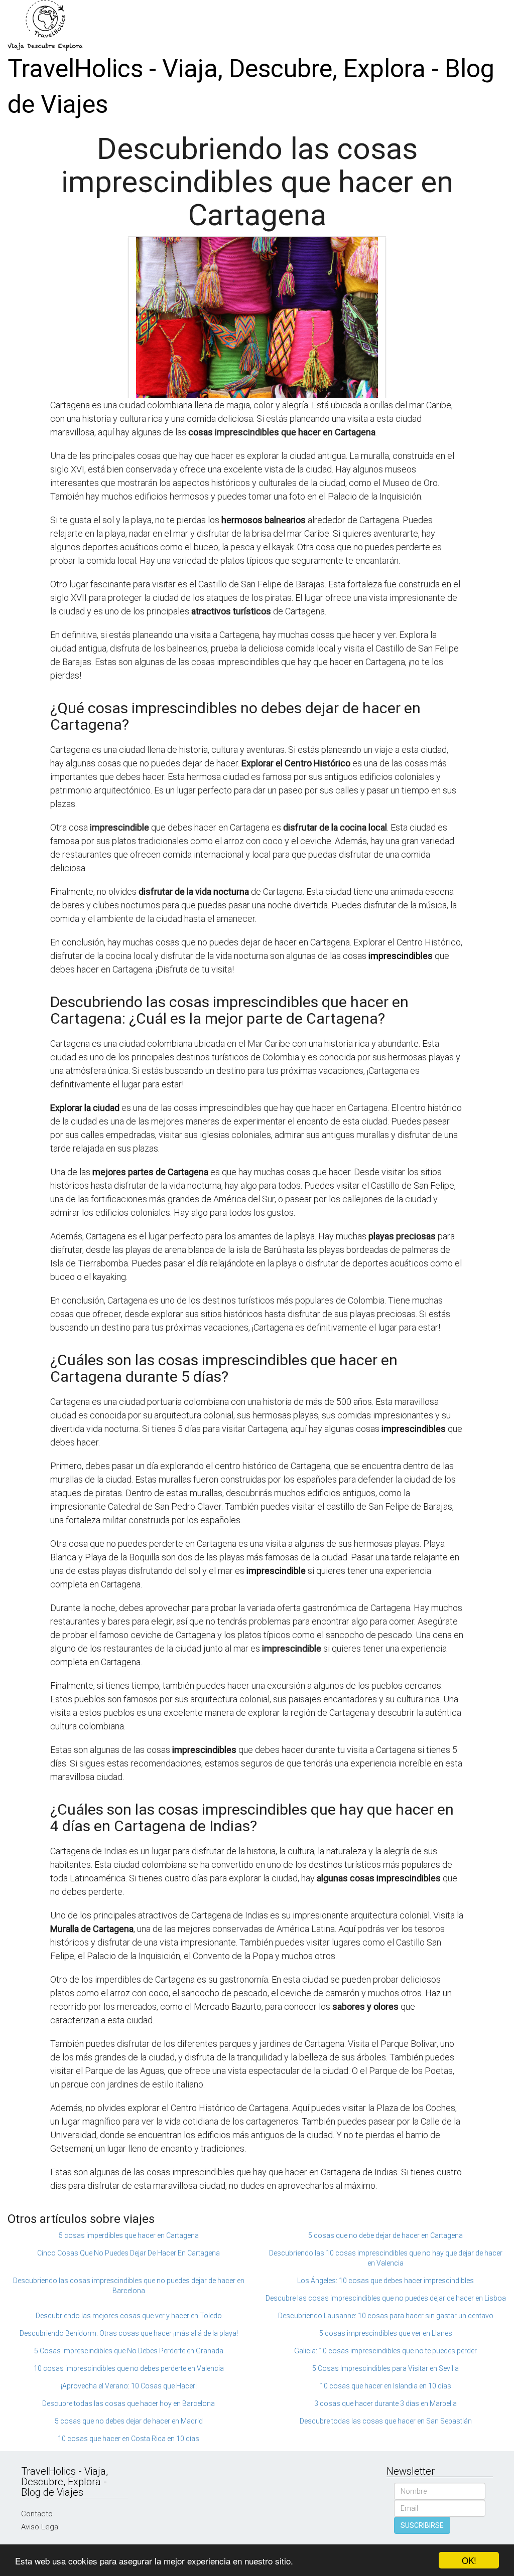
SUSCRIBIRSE (422, 2525)
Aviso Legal (40, 2527)
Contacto (37, 2514)
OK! (469, 2560)
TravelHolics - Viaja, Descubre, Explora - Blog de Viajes (251, 87)
